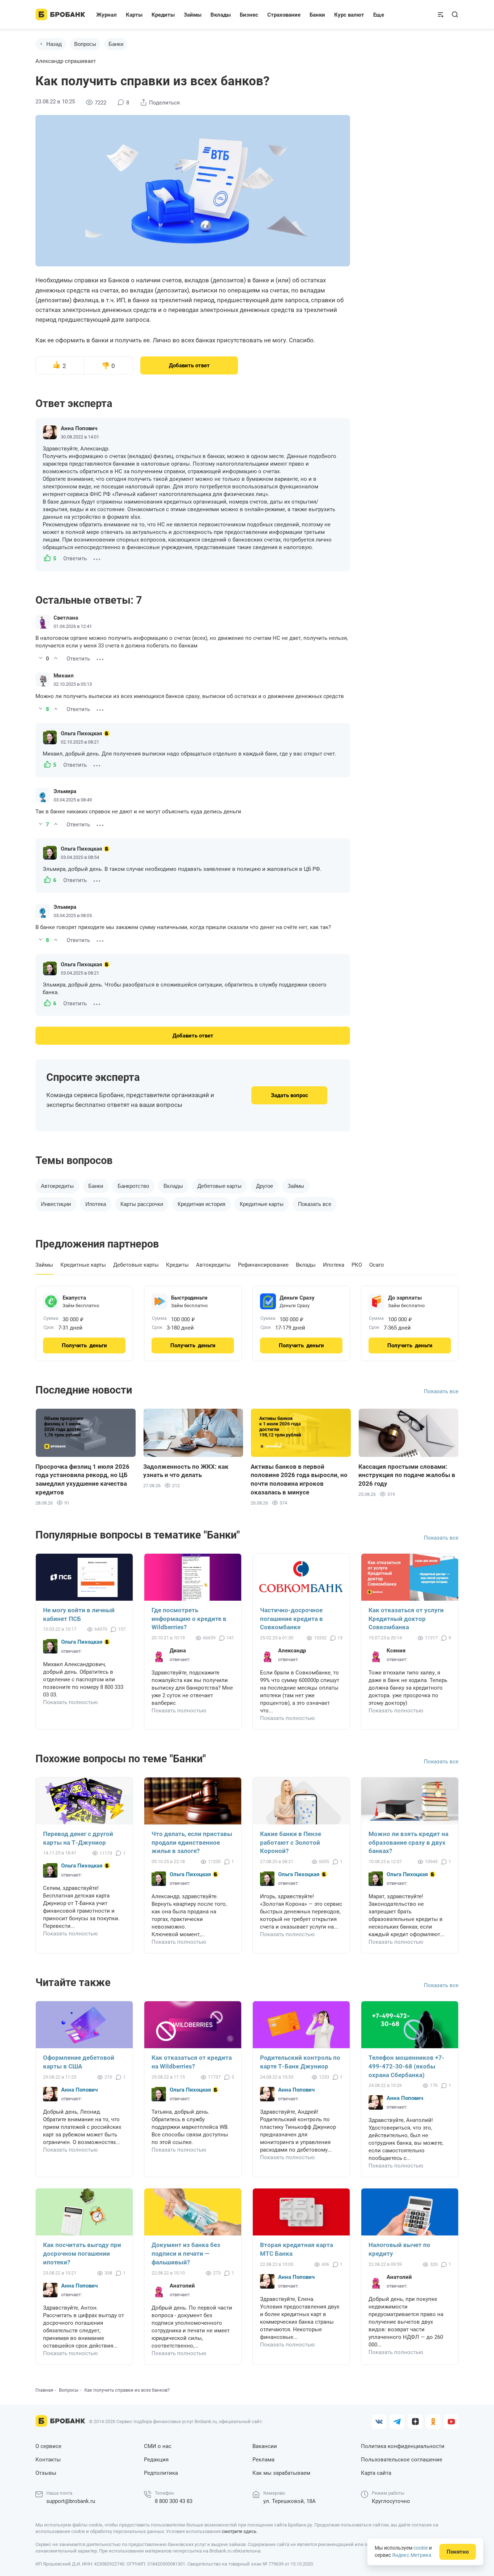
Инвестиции (56, 1204)
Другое (265, 1186)
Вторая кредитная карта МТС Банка (297, 2249)
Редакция (156, 2460)
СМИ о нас (158, 2446)
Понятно (458, 2552)
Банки (116, 44)
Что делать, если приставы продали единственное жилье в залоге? (192, 1843)
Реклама (263, 2460)
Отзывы (46, 2473)
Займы (296, 1186)
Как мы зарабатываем (281, 2473)
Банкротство (133, 1186)
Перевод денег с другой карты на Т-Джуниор (78, 1838)
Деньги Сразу (297, 1298)
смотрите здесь (239, 2531)
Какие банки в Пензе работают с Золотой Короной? (291, 1843)
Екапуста (74, 1298)
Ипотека (96, 1204)
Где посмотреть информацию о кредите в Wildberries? (189, 1619)
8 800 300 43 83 (174, 2501)
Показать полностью (70, 1702)
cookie (421, 2548)
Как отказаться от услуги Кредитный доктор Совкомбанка (406, 1619)
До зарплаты (405, 1298)
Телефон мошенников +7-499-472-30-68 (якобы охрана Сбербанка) (406, 2066)
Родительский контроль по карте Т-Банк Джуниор (300, 2062)
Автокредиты (57, 1186)
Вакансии (265, 2446)
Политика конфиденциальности (403, 2446)
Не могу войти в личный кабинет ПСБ (79, 1614)
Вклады (173, 1186)
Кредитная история (201, 1204)
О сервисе (48, 2446)
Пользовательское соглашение (402, 2460)
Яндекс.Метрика (412, 2555)
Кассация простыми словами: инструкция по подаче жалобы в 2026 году (407, 1475)
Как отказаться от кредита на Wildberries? (192, 2062)
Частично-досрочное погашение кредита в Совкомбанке (291, 1619)
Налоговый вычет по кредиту (399, 2249)
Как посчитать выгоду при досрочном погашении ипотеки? (82, 2254)
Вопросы (85, 44)
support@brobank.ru (71, 2501)
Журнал (107, 15)
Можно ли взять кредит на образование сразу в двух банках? (408, 1843)
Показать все (441, 1391)
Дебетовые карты (220, 1186)
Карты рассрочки (142, 1204)
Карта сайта (376, 2473)
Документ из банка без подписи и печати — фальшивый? (186, 2254)
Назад (54, 44)
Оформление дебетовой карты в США (79, 2062)
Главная (44, 2390)
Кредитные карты (262, 1204)
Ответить (75, 559)
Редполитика (161, 2473)
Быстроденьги (189, 1298)
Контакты (48, 2460)
